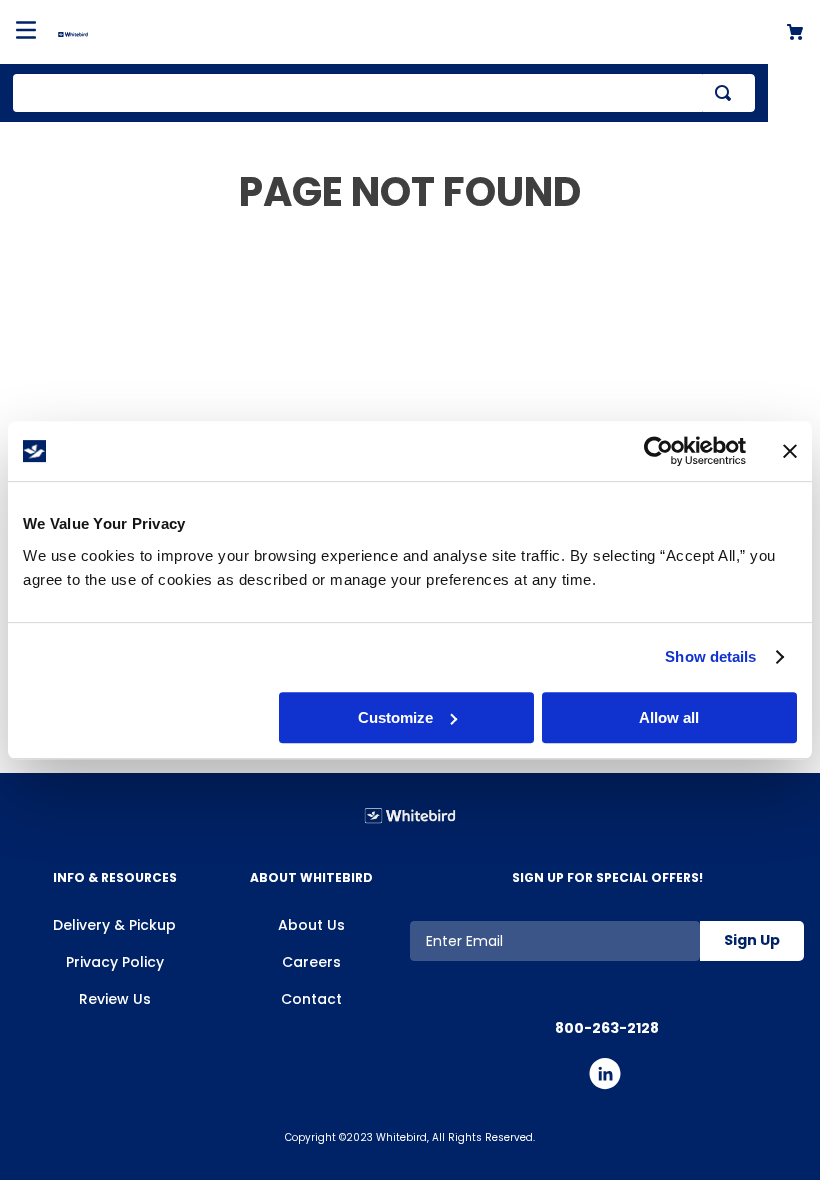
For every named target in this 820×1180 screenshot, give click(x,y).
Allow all (669, 717)
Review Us (115, 999)
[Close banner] (790, 451)
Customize (395, 717)
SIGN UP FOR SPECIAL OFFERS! (607, 877)
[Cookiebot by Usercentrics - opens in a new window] (658, 451)
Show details (710, 656)
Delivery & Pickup (114, 925)
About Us (311, 925)
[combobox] (384, 93)
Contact (311, 999)
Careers (311, 962)
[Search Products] (727, 93)
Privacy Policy (115, 962)
